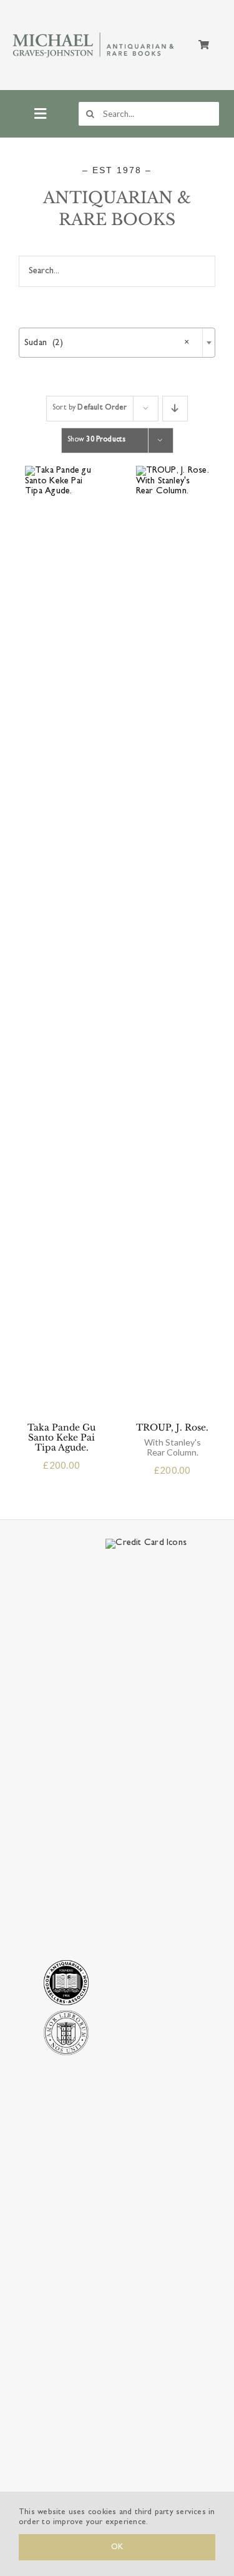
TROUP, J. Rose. (172, 1440)
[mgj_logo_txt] (94, 33)
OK (117, 2547)
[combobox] (117, 343)
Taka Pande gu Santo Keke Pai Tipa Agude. (61, 1437)
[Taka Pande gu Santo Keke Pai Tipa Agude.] (62, 470)
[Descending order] (175, 409)
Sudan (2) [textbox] (107, 343)
